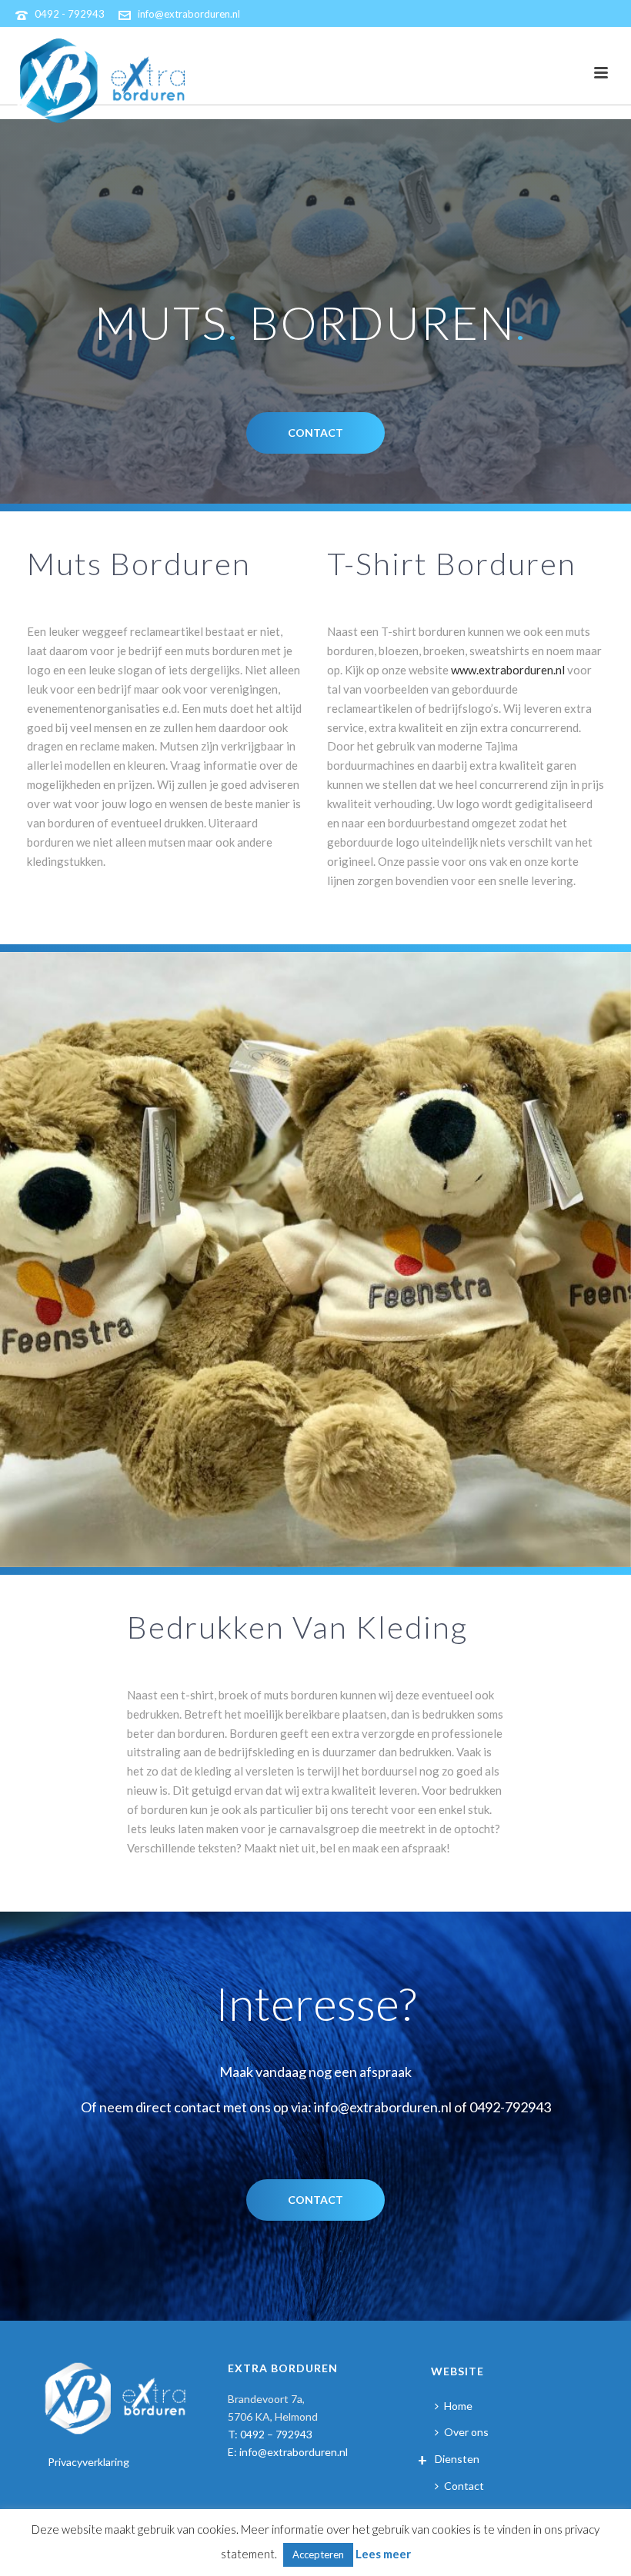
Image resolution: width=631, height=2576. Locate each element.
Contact (464, 2486)
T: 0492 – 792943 (270, 2434)
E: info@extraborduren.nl (288, 2452)
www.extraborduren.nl (508, 670)
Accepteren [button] (318, 2554)
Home (458, 2406)
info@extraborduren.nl (189, 14)
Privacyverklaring (88, 2462)
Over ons (466, 2432)
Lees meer (383, 2554)
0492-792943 (510, 2107)
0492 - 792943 (70, 14)
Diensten (457, 2459)
